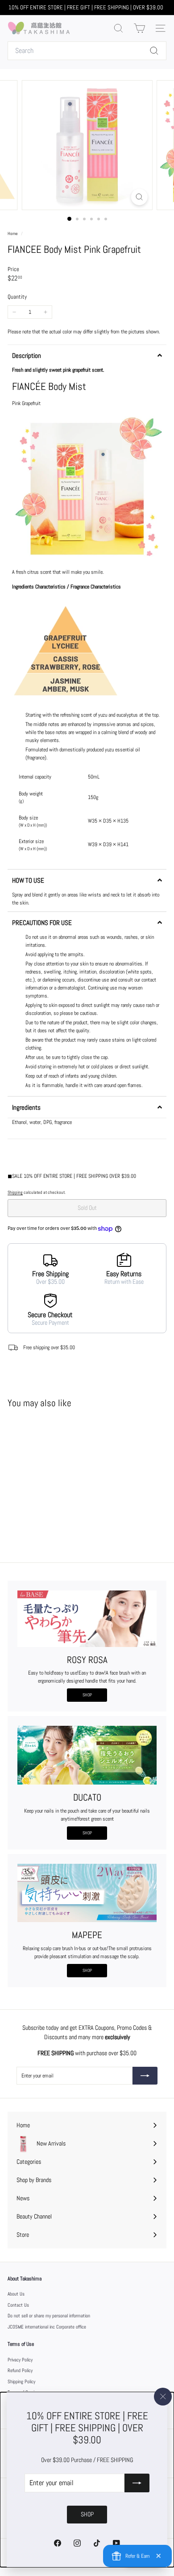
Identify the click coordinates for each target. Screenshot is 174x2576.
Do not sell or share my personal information (49, 2316)
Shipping (15, 1192)
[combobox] (87, 51)
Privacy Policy (20, 2360)
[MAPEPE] (87, 1893)
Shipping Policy (21, 2381)
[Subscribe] (137, 2483)
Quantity (17, 297)
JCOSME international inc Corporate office (47, 2327)
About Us (16, 2294)
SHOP (87, 1695)
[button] (87, 355)
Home (13, 233)
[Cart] (139, 28)
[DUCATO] (87, 1755)
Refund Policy (20, 2370)
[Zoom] (139, 197)
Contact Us (18, 2305)
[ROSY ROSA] (87, 1619)
